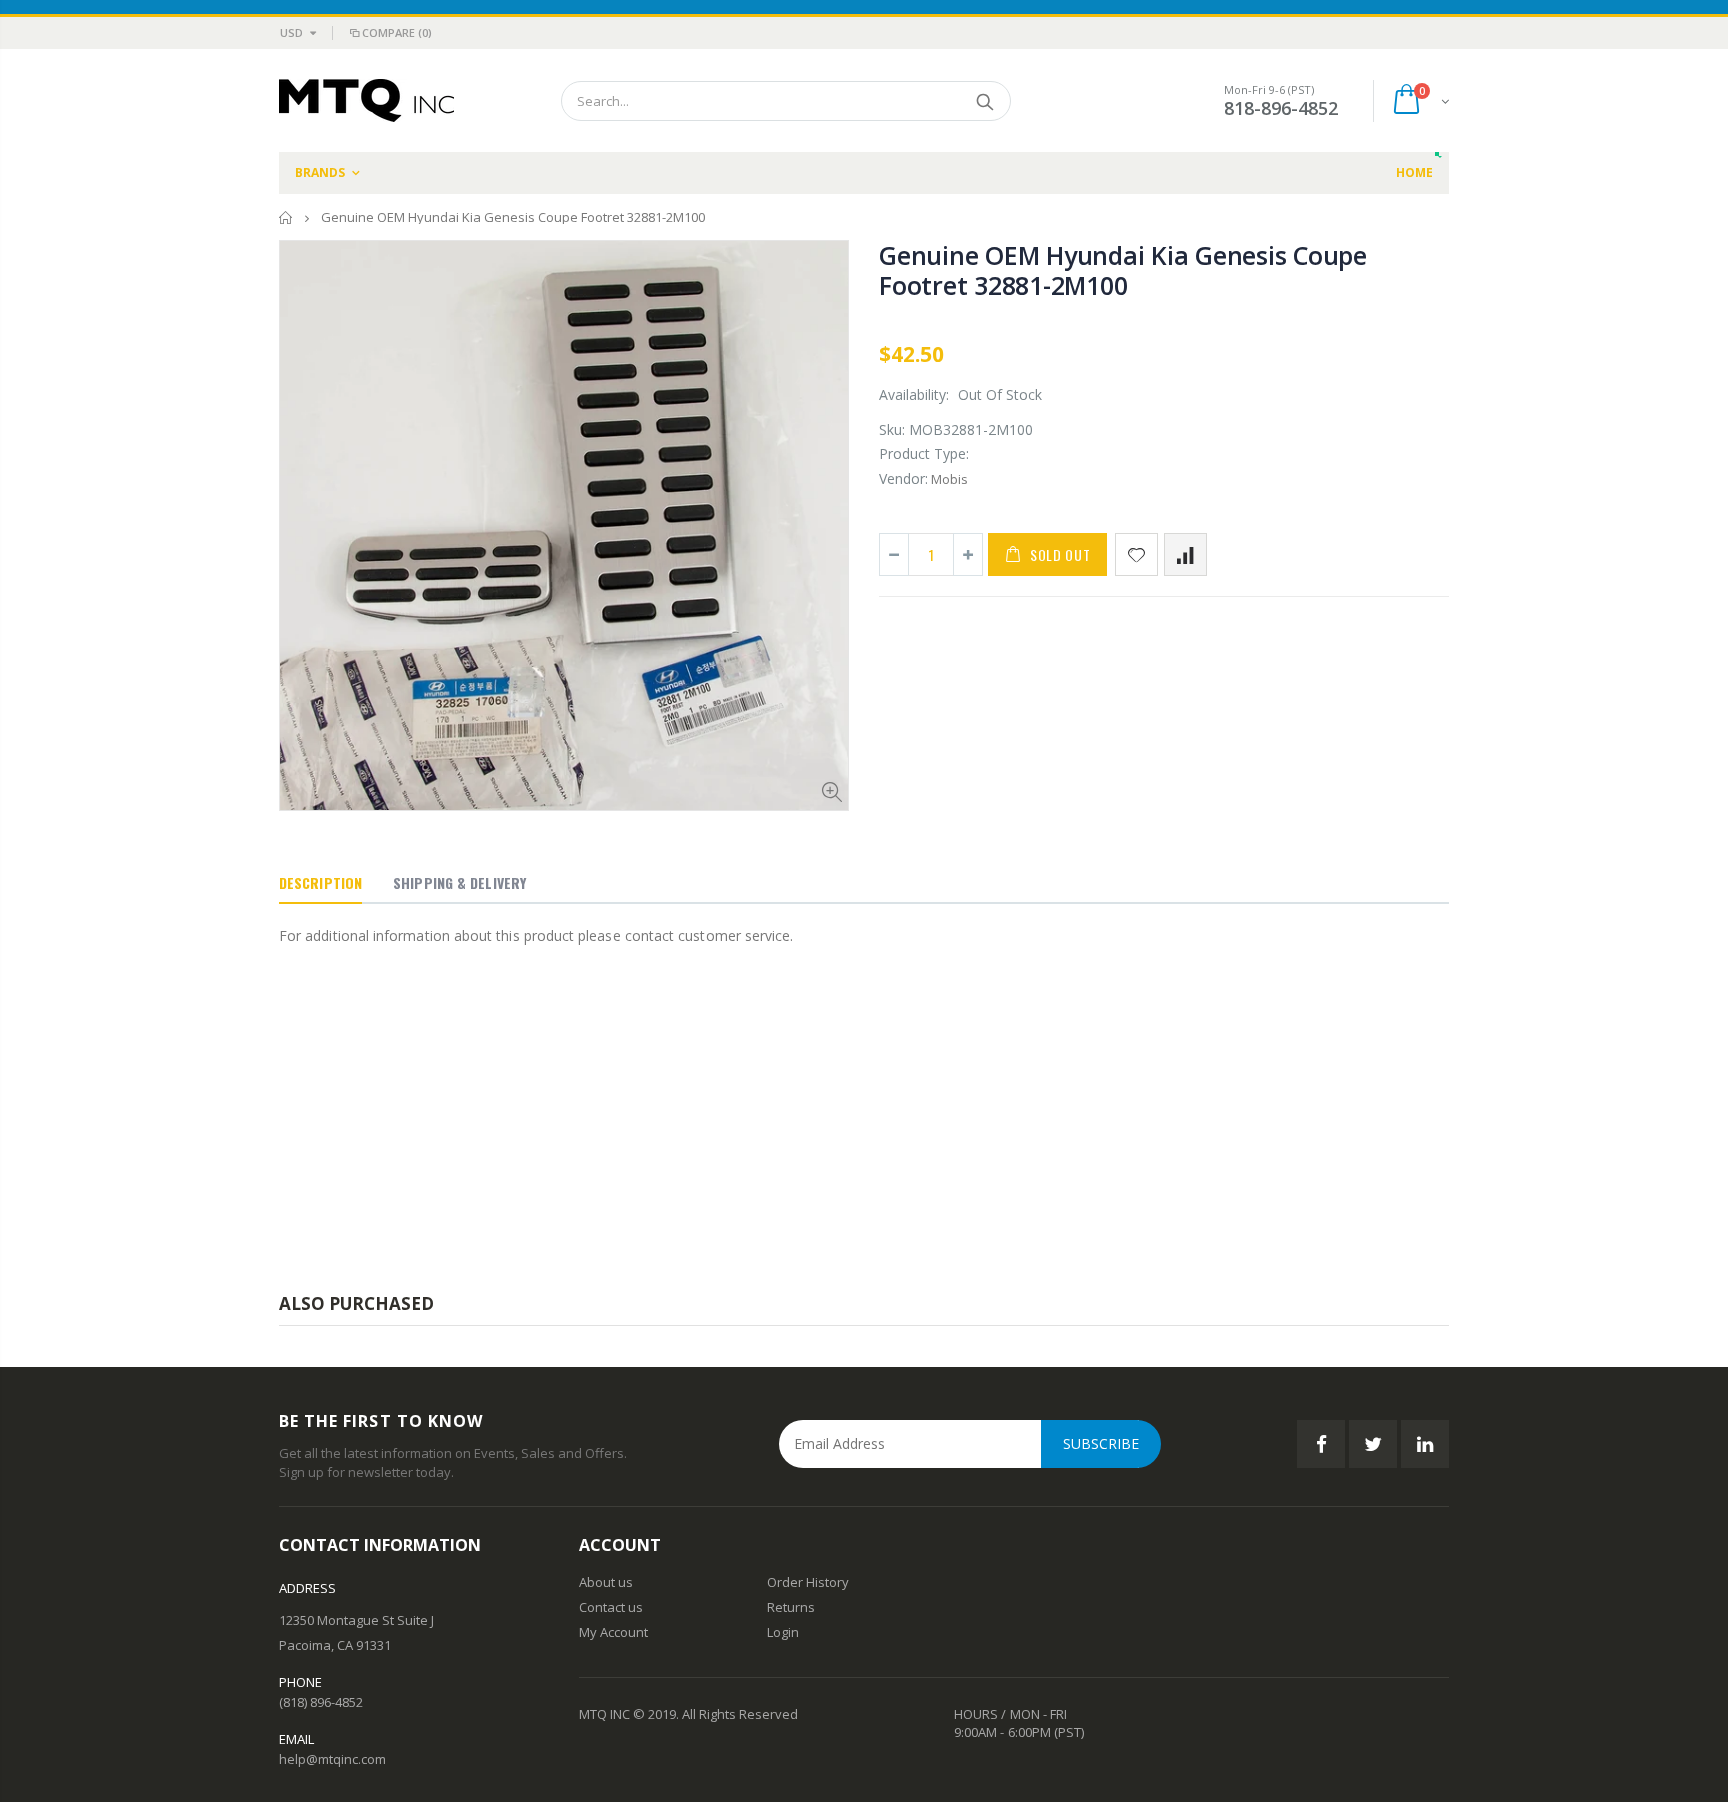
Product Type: (924, 453)
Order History (808, 1582)
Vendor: (903, 478)
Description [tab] (320, 882)
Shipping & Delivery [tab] (459, 882)
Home (286, 217)
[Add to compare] (1185, 554)
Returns (791, 1607)
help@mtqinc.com (332, 1759)
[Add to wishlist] (1136, 554)
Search (985, 101)
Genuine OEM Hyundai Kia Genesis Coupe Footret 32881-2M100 (1123, 270)
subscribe (1101, 1443)
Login (783, 1632)
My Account (613, 1632)
